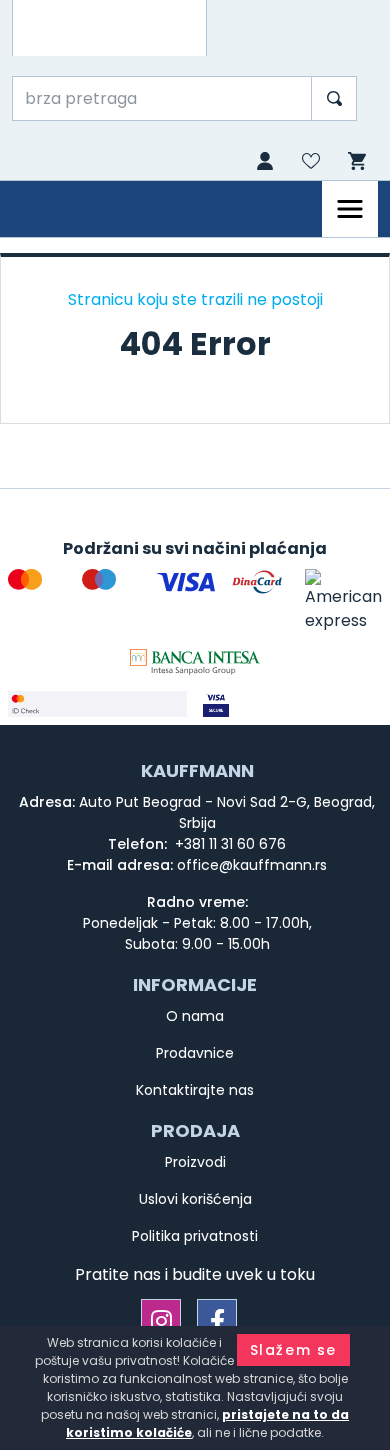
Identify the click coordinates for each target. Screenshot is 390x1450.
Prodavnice (195, 1053)
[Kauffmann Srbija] (109, 28)
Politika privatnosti (195, 1236)
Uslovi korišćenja (195, 1199)
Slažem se (293, 1350)
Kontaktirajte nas (195, 1090)
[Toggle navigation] (350, 209)
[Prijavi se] (263, 163)
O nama (195, 1016)
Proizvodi (195, 1162)
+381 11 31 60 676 (228, 844)
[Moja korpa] (355, 161)
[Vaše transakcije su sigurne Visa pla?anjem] (292, 704)
